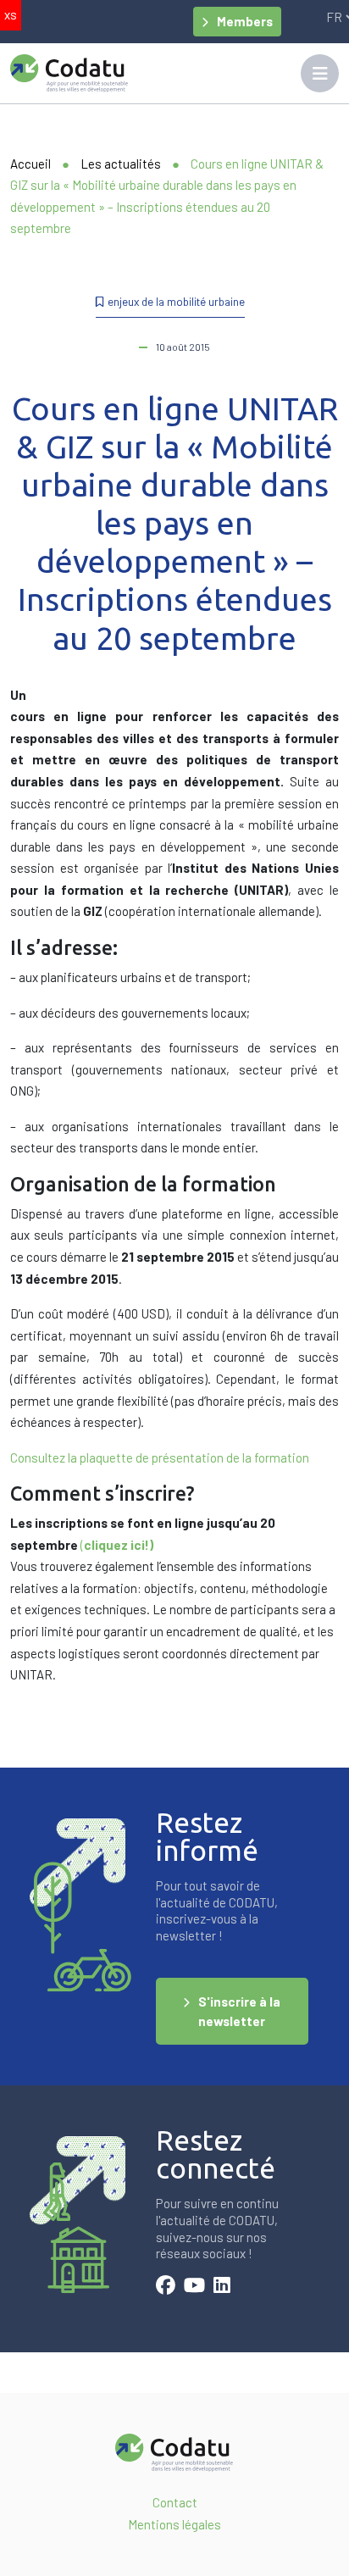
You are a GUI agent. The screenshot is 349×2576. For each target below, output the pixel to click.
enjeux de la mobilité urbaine (176, 301)
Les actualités (121, 164)
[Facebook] (166, 2287)
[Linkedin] (222, 2287)
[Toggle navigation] (320, 73)
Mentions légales (174, 2524)
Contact (175, 2502)
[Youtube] (194, 2287)
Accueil (30, 164)
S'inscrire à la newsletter (239, 2011)
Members (245, 21)
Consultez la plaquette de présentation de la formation (160, 1457)
